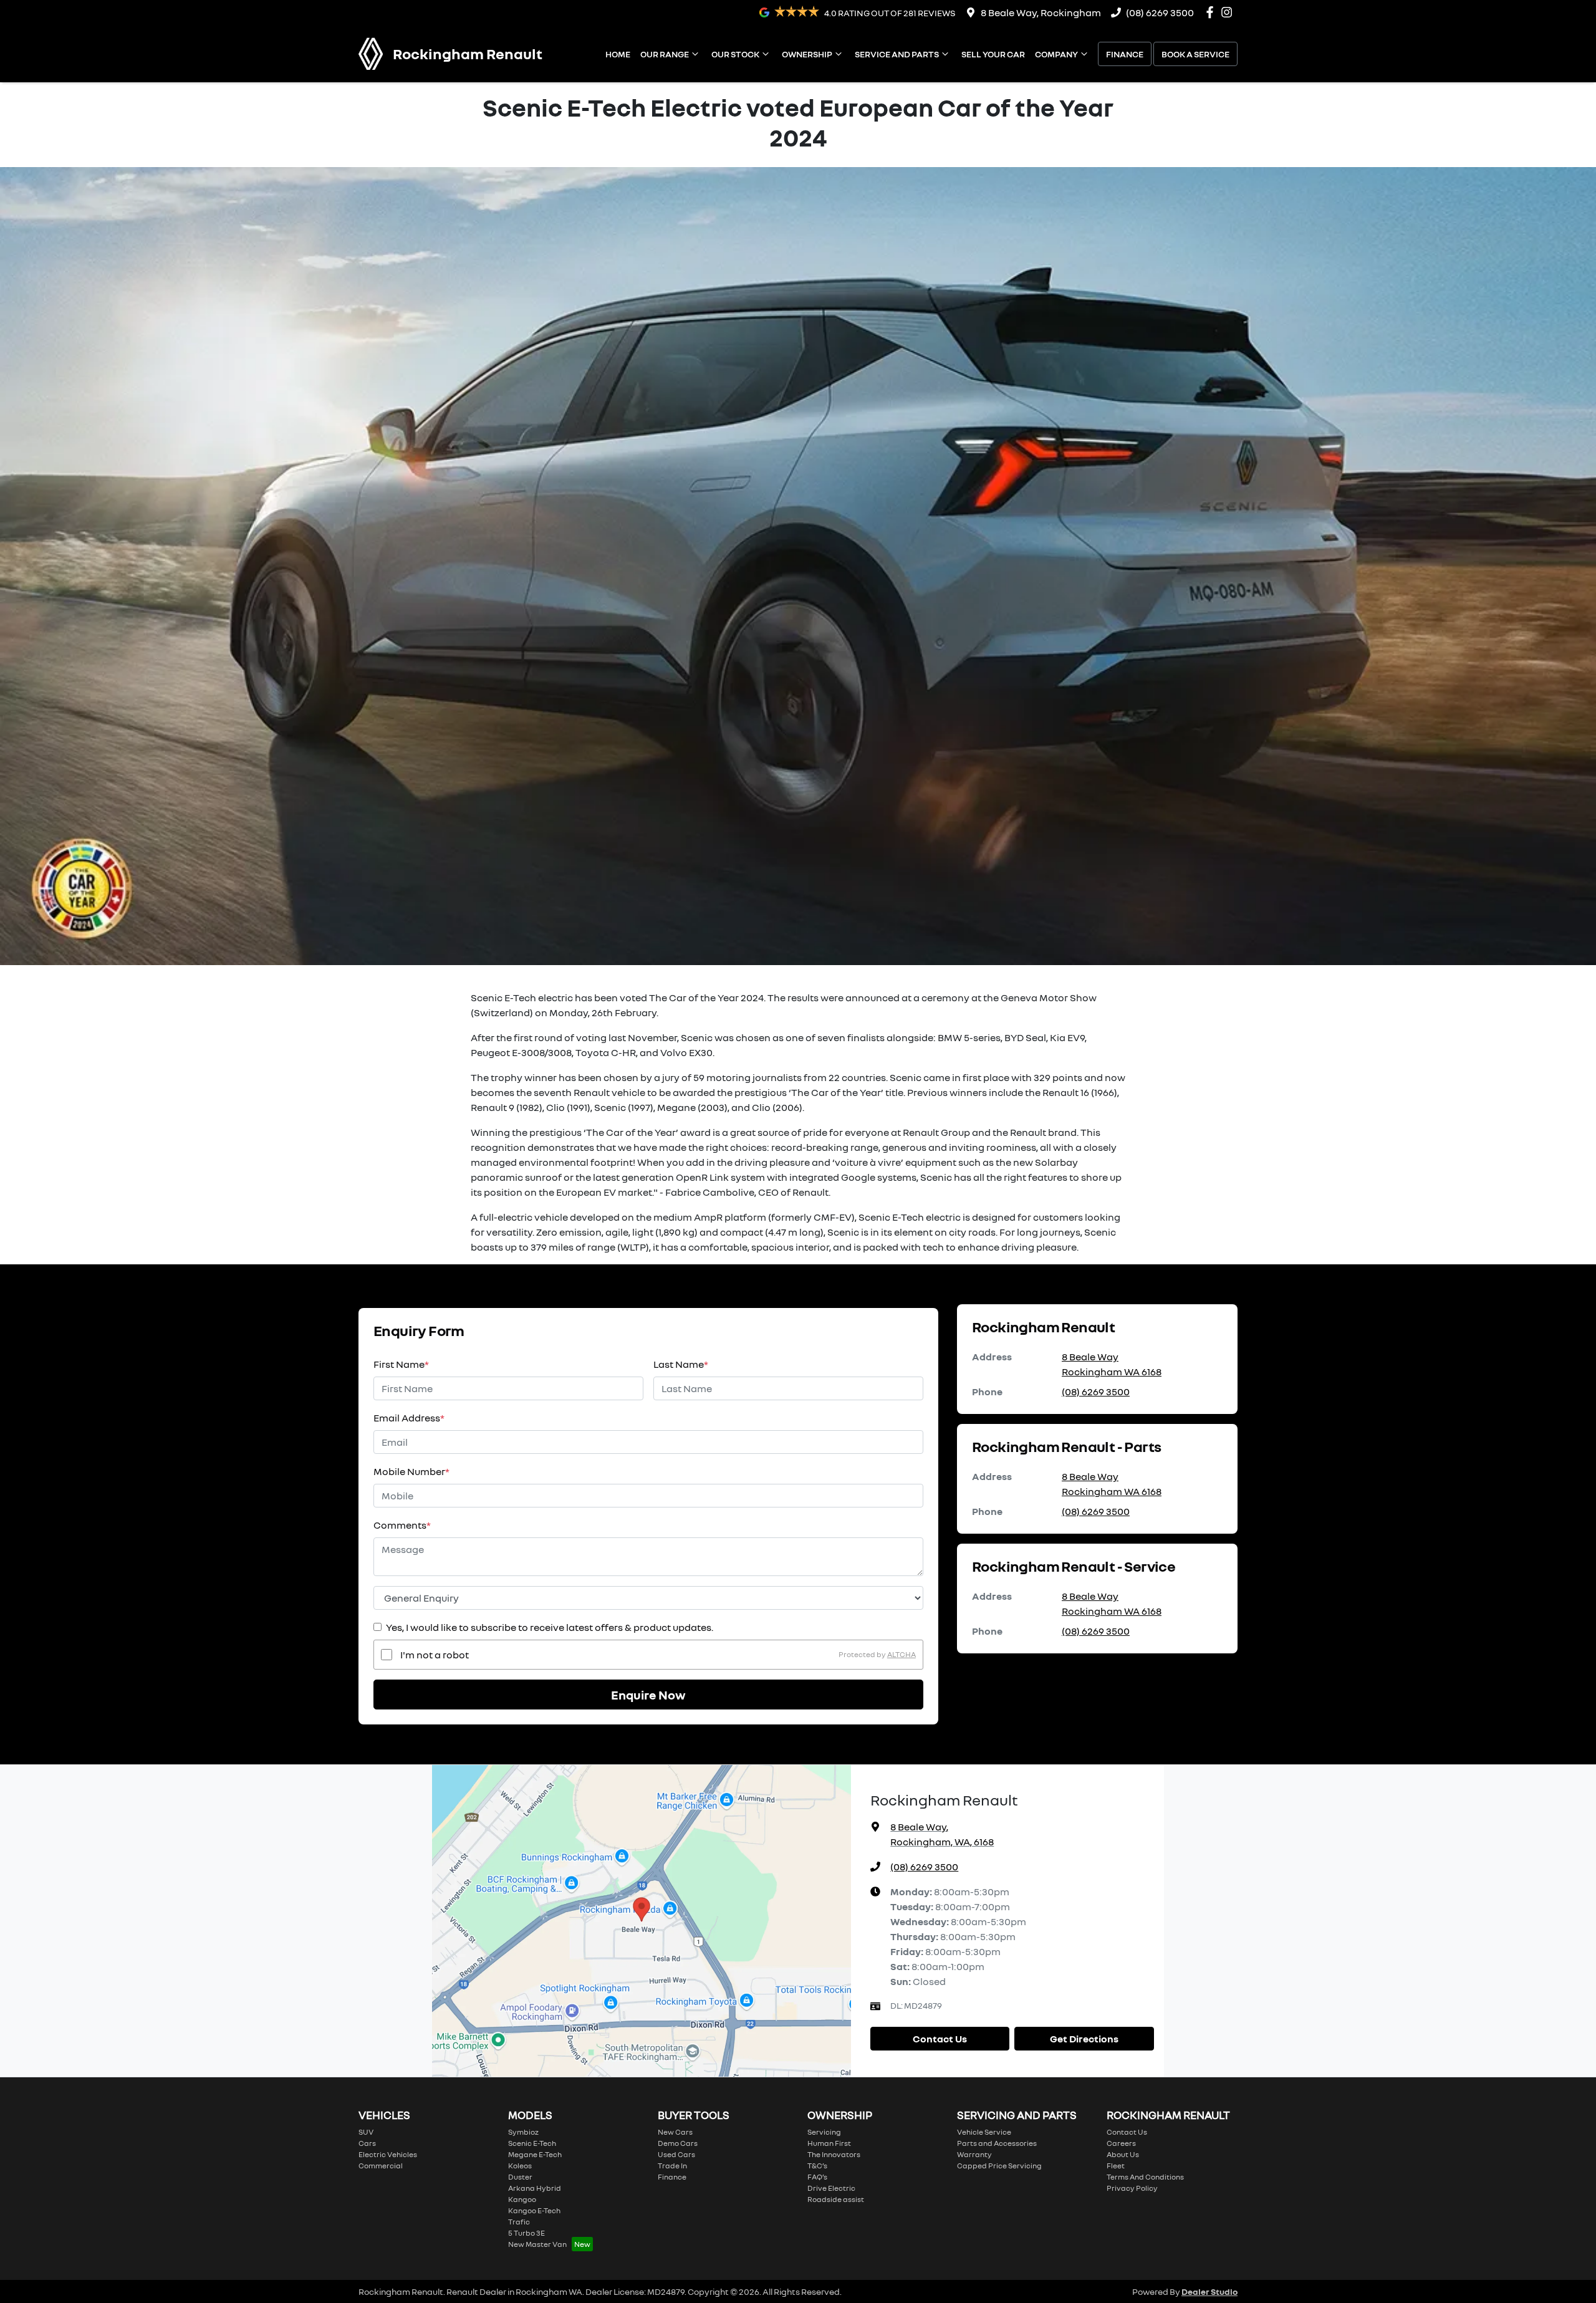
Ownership (807, 54)
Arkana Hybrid (535, 2188)
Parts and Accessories (997, 2143)
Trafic (519, 2222)
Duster (520, 2177)
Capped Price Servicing (999, 2166)
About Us (1123, 2154)
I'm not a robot (435, 1655)
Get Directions (1084, 2039)
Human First (829, 2143)
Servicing (824, 2132)
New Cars (675, 2132)
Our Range (665, 54)
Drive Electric (831, 2188)
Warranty (974, 2154)
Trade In (672, 2166)
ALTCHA (901, 1654)
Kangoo (522, 2199)
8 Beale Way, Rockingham (1041, 12)
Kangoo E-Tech (534, 2210)
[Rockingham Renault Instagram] (1229, 12)
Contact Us (940, 2039)
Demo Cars (678, 2143)
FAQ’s (817, 2177)
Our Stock (735, 54)
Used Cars (676, 2154)
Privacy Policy (1132, 2188)
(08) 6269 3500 (1160, 12)
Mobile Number (411, 1471)
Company (1056, 54)
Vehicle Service (984, 2132)
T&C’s (817, 2166)
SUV (366, 2132)
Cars (367, 2143)
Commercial (381, 2166)
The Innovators (834, 2154)
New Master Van (537, 2244)
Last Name (681, 1364)
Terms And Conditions (1145, 2177)
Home (618, 54)
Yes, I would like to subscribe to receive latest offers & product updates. (550, 1627)
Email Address (409, 1418)
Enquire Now (648, 1695)
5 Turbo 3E (526, 2233)
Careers (1121, 2143)
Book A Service (1195, 54)
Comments (402, 1525)
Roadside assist (836, 2199)
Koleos (520, 2166)
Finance (1125, 54)
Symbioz (523, 2132)
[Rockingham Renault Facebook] (1212, 12)
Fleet (1116, 2166)
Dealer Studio (1209, 2291)
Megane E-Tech (535, 2154)
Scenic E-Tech (532, 2143)
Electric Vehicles (388, 2154)
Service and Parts (897, 54)
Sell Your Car (993, 54)
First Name (401, 1364)
